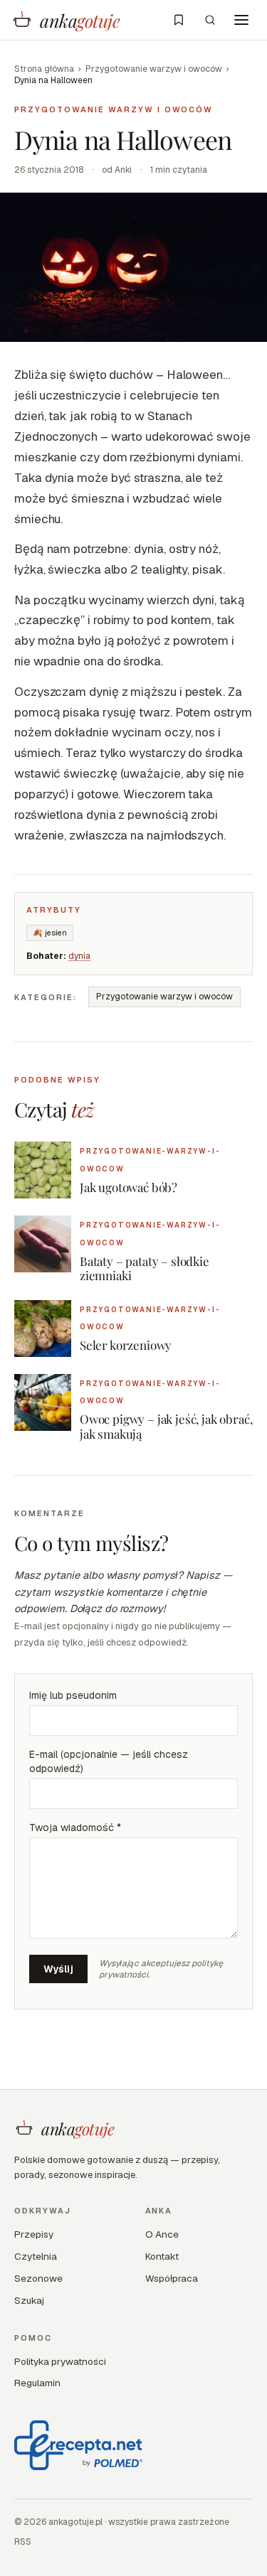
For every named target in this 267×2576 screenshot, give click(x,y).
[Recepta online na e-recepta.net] (78, 2445)
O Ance (162, 2234)
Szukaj (29, 2300)
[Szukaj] (210, 20)
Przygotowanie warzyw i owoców (154, 69)
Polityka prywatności (60, 2361)
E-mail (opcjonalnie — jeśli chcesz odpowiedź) (109, 1761)
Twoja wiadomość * (75, 1828)
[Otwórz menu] (241, 20)
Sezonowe (38, 2278)
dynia (79, 956)
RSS (23, 2542)
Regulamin (37, 2383)
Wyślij (58, 1969)
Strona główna (44, 69)
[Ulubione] (179, 20)
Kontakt (162, 2256)
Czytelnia (36, 2256)
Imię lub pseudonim (73, 1695)
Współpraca (172, 2278)
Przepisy (34, 2234)
